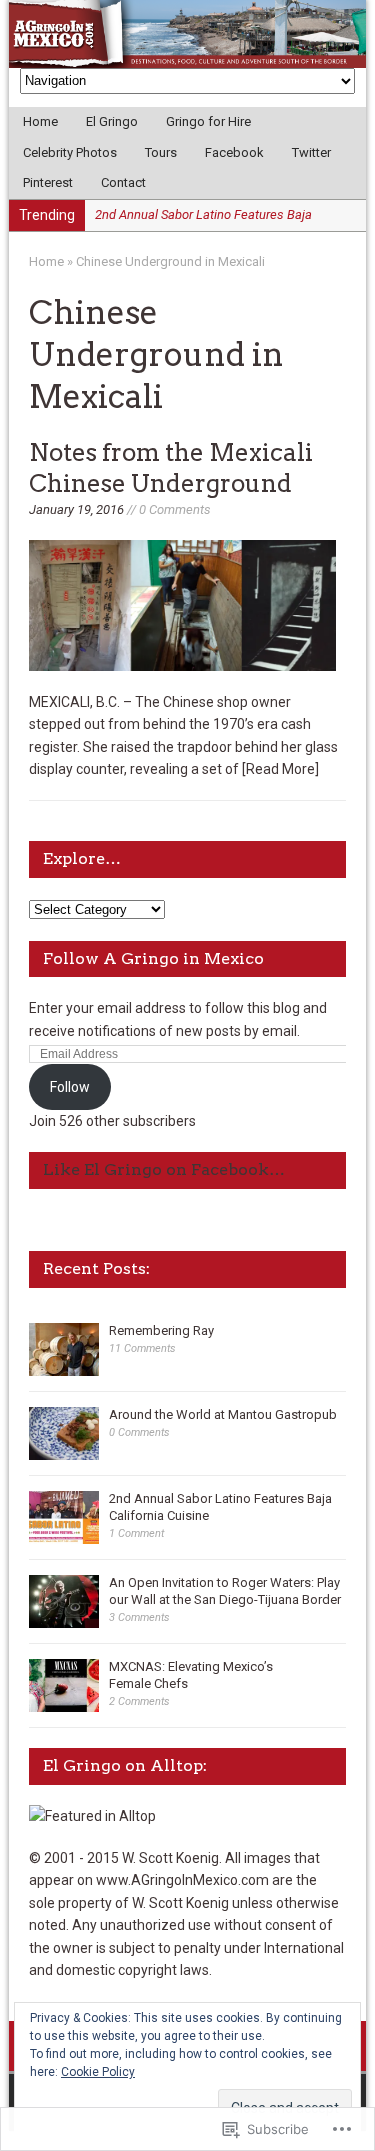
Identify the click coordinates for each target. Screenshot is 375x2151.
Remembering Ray (161, 1330)
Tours (161, 152)
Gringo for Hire (208, 121)
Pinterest (48, 182)
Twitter (311, 152)
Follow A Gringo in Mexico (153, 958)
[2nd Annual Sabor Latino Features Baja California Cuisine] (64, 1532)
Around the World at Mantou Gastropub (223, 1414)
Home (40, 121)
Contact (123, 182)
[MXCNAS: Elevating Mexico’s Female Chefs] (64, 1700)
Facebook (234, 152)
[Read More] (280, 769)
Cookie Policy (98, 2072)
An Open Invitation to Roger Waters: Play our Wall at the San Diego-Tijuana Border (225, 1591)
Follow (70, 1087)
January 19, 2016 (76, 509)
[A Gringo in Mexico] (187, 34)
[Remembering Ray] (64, 1364)
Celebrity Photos (70, 152)
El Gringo (112, 121)
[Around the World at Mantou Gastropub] (64, 1448)
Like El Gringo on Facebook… (164, 1169)
